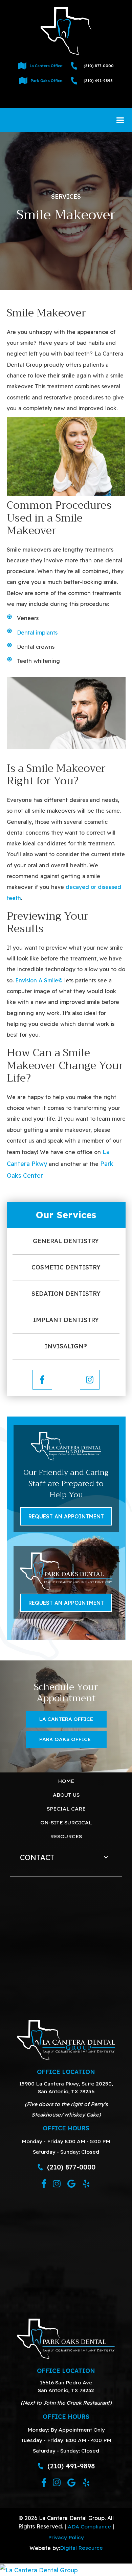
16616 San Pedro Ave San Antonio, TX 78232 (66, 2386)
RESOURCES (66, 1836)
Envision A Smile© (39, 980)
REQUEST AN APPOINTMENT (66, 1516)
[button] (120, 120)
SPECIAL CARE (66, 1809)
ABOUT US (66, 1795)
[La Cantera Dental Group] (66, 2570)
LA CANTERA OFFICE (66, 1719)
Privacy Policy (66, 2537)
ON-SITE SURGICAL (66, 1822)
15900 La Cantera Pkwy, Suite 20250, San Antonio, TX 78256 (66, 2087)
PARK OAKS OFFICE (65, 1739)
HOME (66, 1781)
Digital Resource (81, 2548)
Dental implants (37, 633)
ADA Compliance (89, 2526)
